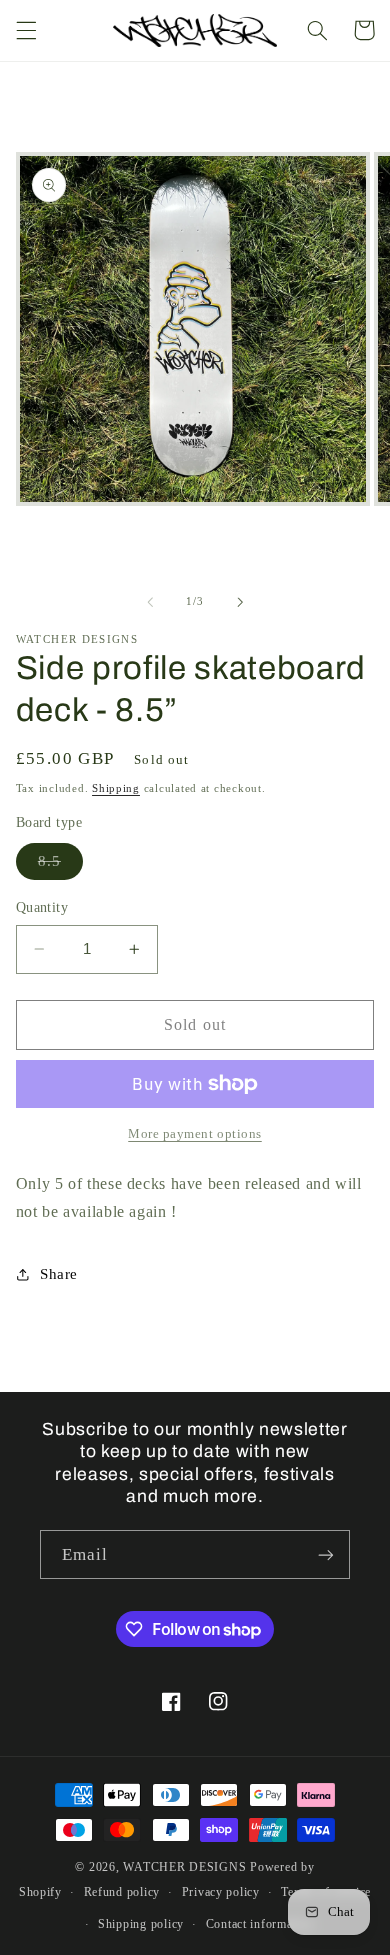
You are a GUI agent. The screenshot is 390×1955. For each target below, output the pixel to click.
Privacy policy (221, 1892)
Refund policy (122, 1892)
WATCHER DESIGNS (184, 1867)
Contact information (260, 1924)
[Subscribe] (326, 1554)
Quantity (42, 907)
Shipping (116, 788)
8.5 (60, 866)
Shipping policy (141, 1924)
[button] (26, 30)
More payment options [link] (195, 1134)
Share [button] (59, 1274)
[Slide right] (240, 602)
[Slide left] (150, 602)
